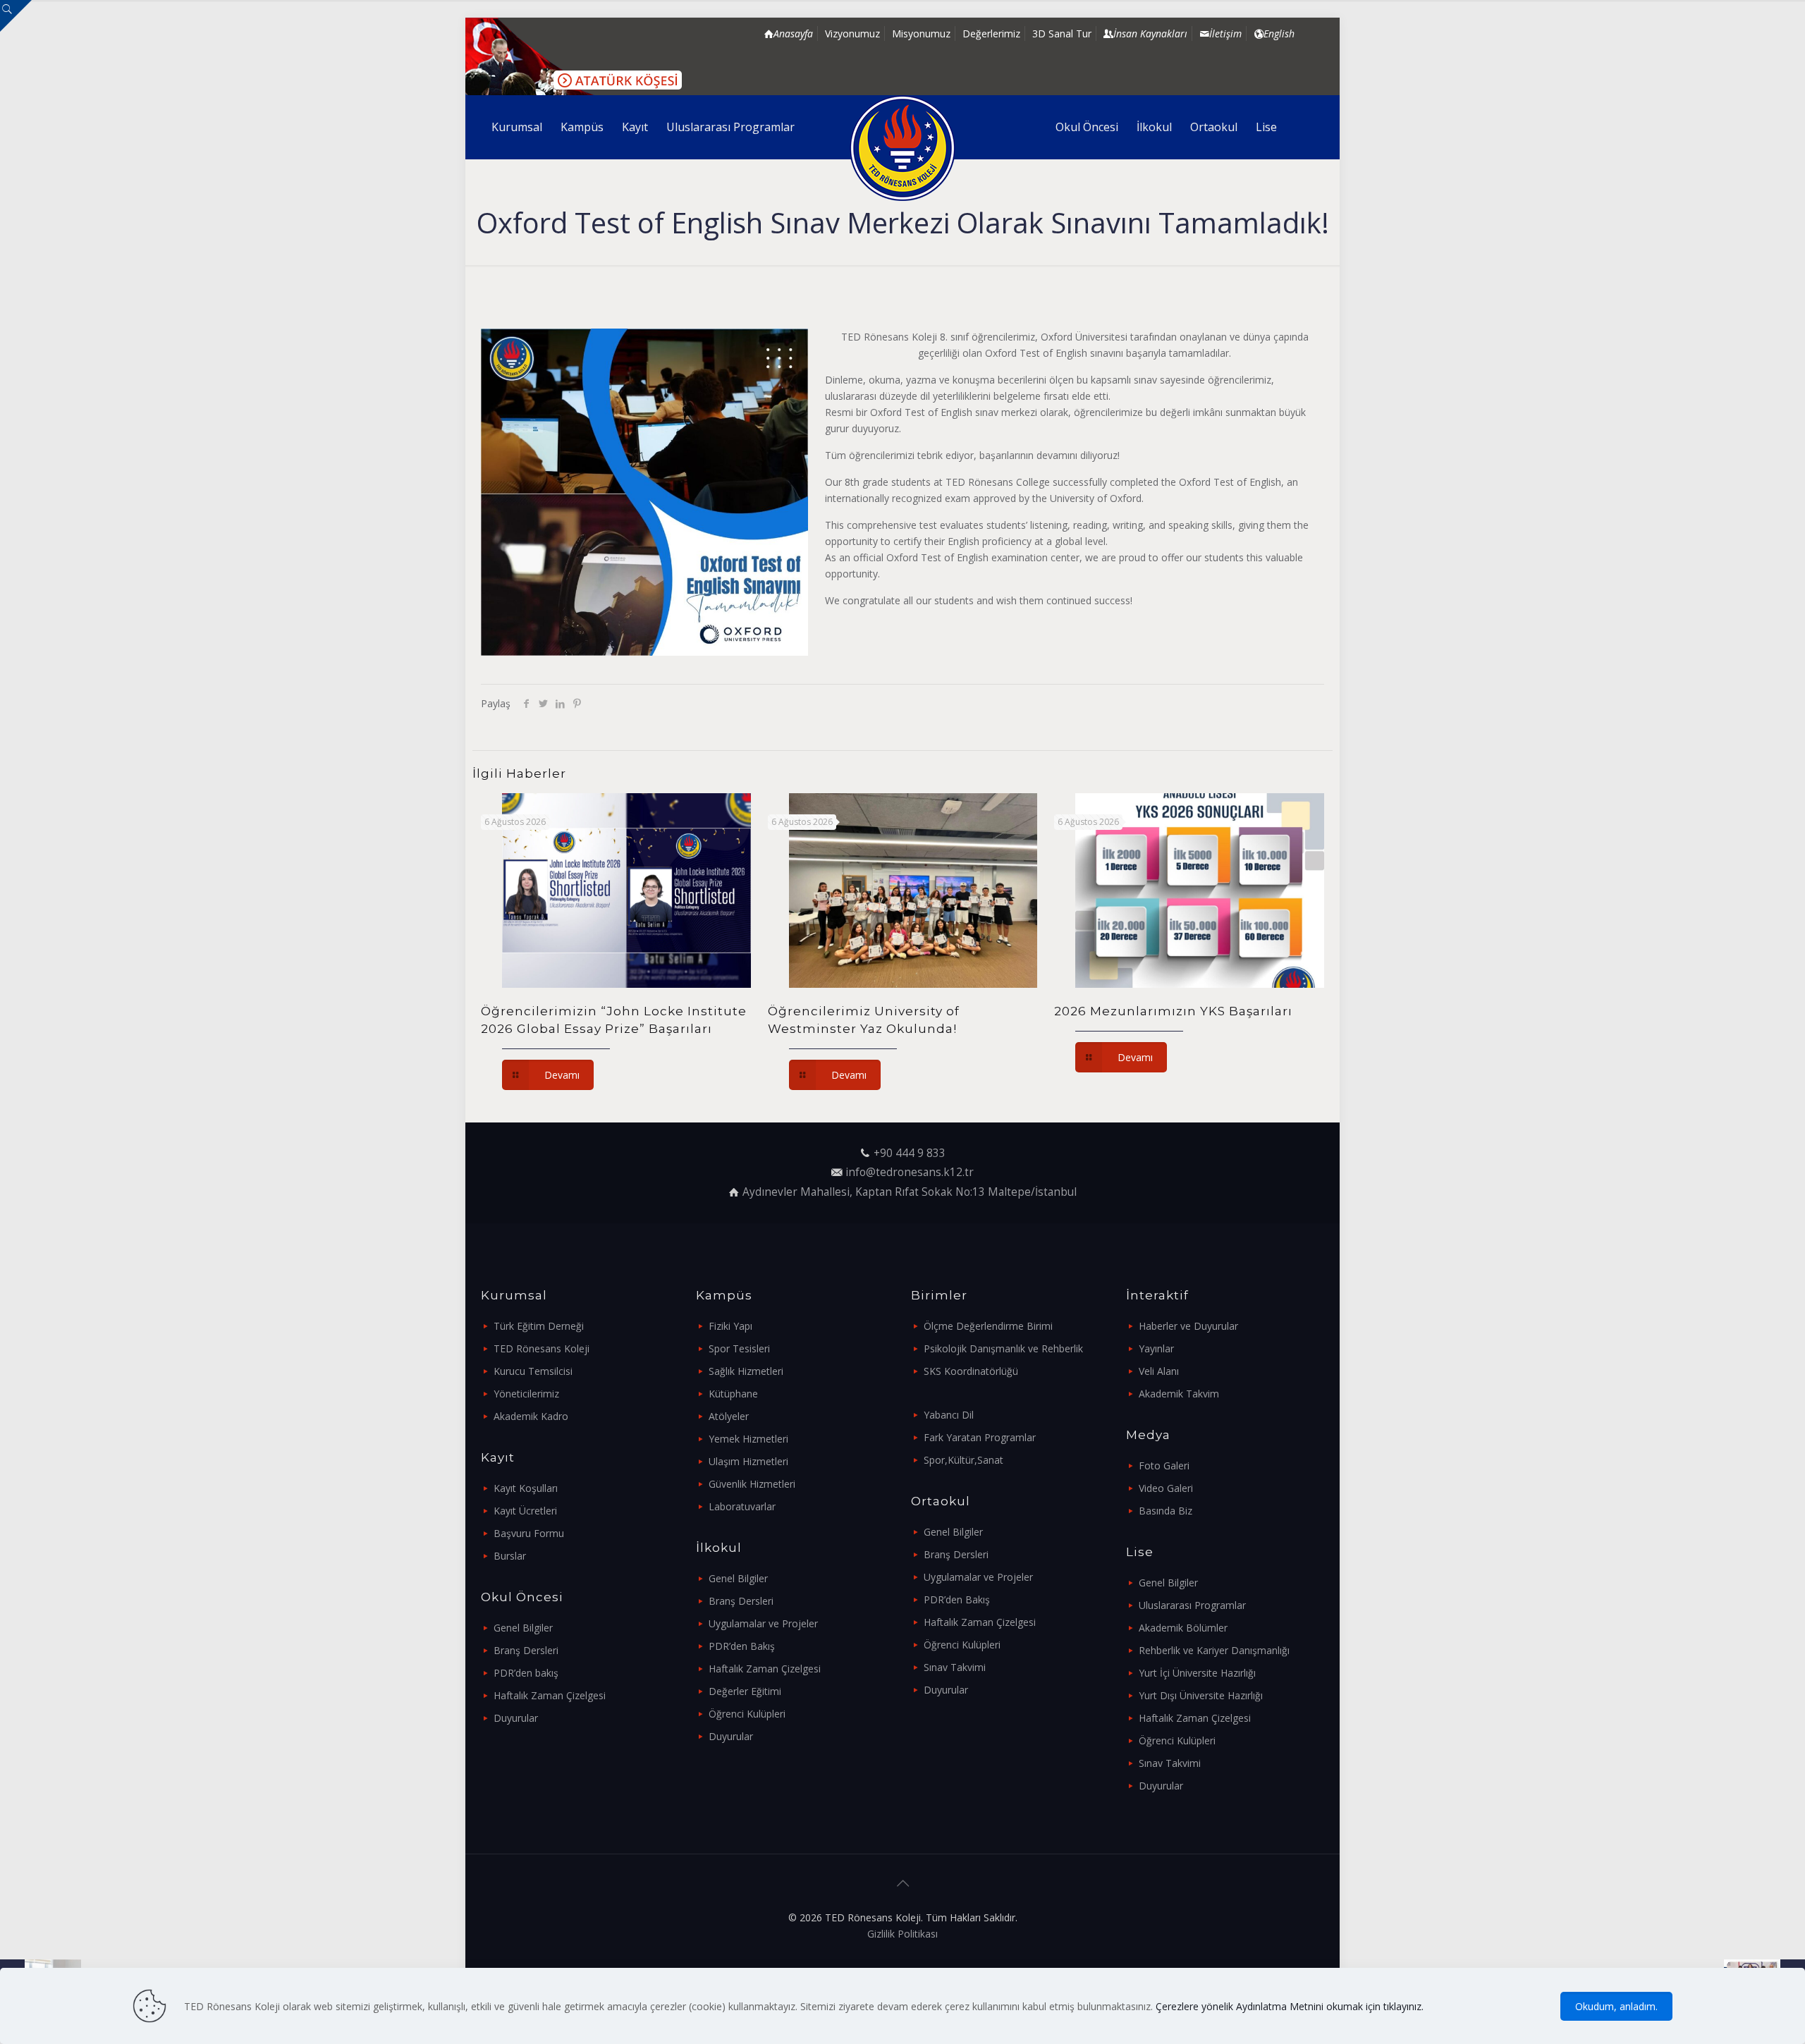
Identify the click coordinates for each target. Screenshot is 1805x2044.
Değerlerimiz (991, 33)
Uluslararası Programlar (1192, 1605)
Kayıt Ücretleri (525, 1511)
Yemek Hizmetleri (748, 1439)
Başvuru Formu (529, 1533)
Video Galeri (1166, 1488)
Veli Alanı (1159, 1371)
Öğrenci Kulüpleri (747, 1714)
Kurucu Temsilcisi (533, 1371)
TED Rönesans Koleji (541, 1348)
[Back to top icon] (902, 1883)
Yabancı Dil (949, 1415)
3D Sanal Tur (1062, 33)
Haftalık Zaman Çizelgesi (550, 1695)
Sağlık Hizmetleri (746, 1371)
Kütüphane (733, 1394)
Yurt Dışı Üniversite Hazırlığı (1201, 1695)
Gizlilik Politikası (902, 1934)
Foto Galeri (1164, 1465)
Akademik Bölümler (1183, 1628)
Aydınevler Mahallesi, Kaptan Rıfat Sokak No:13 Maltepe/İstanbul (910, 1192)
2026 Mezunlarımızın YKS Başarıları (1173, 1011)
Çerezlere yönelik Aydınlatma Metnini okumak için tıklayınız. (1290, 2006)
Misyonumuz (921, 33)
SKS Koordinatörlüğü (971, 1371)
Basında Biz (1165, 1511)
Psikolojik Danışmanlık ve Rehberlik (1003, 1348)
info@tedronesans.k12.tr (910, 1172)
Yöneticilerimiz (526, 1394)
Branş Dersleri (526, 1650)
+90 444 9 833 (910, 1153)
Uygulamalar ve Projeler (763, 1623)
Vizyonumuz (852, 33)
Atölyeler (729, 1416)
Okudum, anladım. (1616, 2006)
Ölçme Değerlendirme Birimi (988, 1326)
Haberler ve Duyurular (1188, 1326)
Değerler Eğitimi (745, 1691)
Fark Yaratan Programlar (980, 1437)
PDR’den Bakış (742, 1646)
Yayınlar (1156, 1348)
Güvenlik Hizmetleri (752, 1484)
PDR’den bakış (526, 1673)
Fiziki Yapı (730, 1326)
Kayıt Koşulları (526, 1488)
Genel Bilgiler (523, 1628)
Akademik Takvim (1179, 1394)
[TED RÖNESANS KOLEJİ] (903, 148)
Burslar (510, 1556)
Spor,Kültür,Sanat (963, 1460)
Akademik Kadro (531, 1416)
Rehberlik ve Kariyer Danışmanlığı (1214, 1650)
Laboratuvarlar (742, 1506)
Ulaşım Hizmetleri (748, 1461)
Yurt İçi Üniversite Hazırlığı (1197, 1673)
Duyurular (516, 1718)
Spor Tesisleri (739, 1348)
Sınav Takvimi (955, 1667)
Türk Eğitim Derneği (539, 1326)
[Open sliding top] (16, 16)
